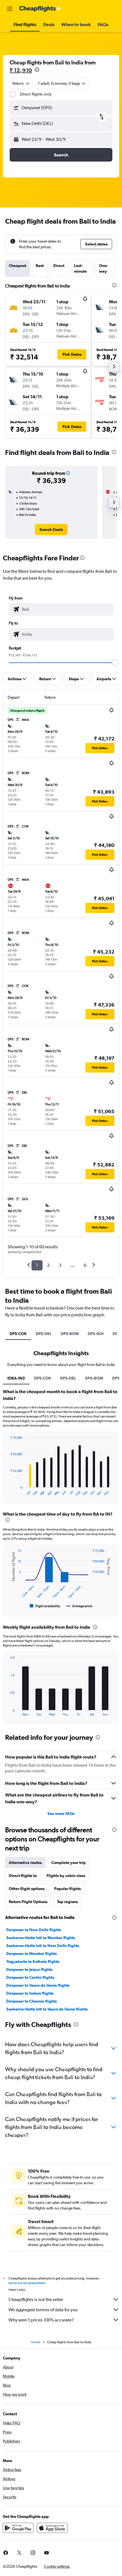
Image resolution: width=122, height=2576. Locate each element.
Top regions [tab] (67, 1902)
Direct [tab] (59, 266)
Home (36, 2342)
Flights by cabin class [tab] (66, 1876)
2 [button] (48, 1265)
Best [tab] (40, 266)
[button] (10, 9)
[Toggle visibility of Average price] (79, 1606)
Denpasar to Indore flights (30, 1993)
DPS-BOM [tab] (70, 1334)
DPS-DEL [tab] (44, 1334)
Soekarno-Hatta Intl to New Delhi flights (43, 1946)
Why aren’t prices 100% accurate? (41, 2320)
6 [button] (85, 1265)
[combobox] (66, 609)
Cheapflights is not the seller (36, 2299)
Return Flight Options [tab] (28, 1902)
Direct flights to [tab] (23, 1876)
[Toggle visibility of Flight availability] (45, 1606)
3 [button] (60, 1265)
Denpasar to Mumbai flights (31, 1954)
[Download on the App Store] (52, 2528)
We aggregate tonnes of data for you (43, 2310)
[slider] (115, 662)
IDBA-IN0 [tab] (16, 1378)
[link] (51, 529)
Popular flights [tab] (68, 1889)
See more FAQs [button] (61, 1814)
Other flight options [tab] (27, 1889)
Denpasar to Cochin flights (30, 1977)
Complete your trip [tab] (69, 1863)
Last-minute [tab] (80, 268)
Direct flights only (36, 94)
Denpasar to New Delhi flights (34, 1930)
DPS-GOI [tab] (96, 1334)
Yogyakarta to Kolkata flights (33, 1961)
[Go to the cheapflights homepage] (40, 9)
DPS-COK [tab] (18, 1334)
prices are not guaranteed (27, 2283)
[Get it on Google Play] (18, 2528)
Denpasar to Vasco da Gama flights (38, 1985)
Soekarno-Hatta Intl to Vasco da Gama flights (47, 2009)
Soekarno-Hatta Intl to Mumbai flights (41, 1938)
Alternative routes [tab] (25, 1863)
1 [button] (37, 1265)
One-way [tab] (104, 268)
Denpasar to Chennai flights (31, 2001)
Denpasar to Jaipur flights (29, 1969)
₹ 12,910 (21, 70)
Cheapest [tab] (17, 266)
